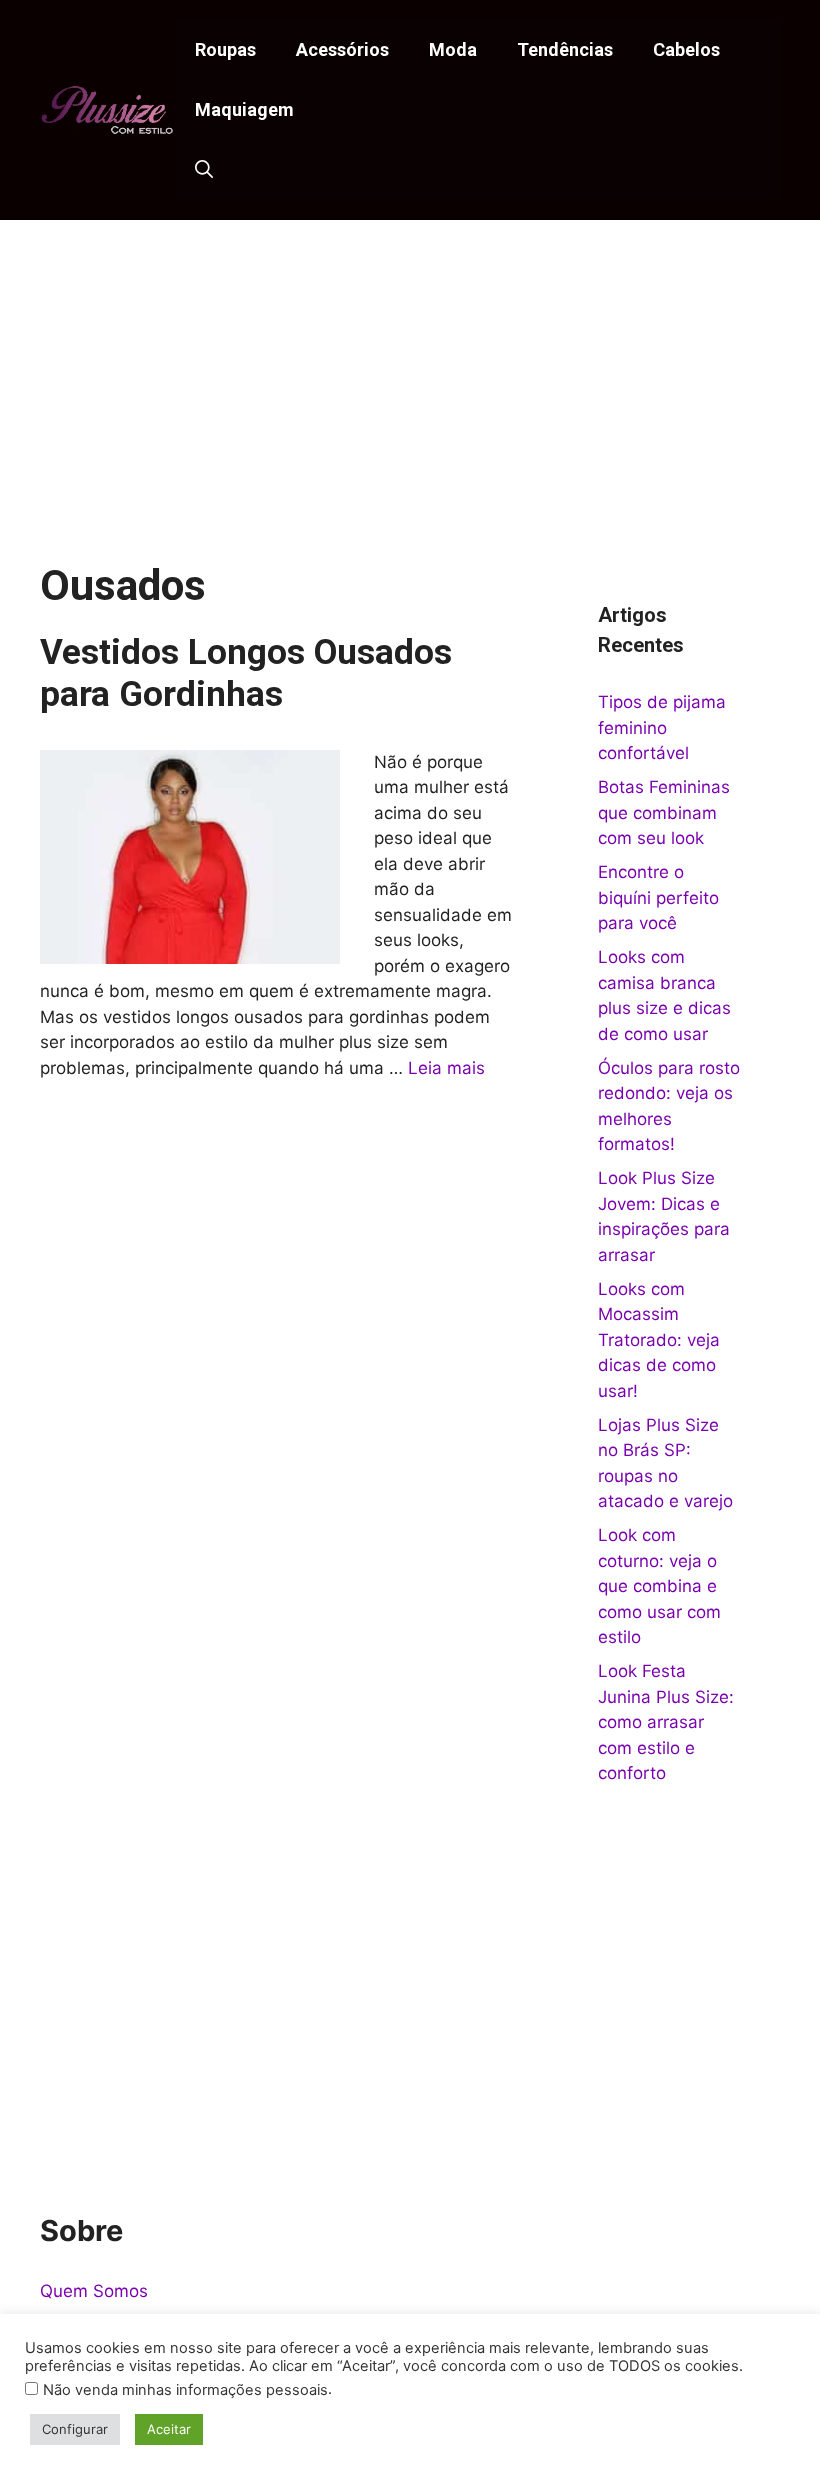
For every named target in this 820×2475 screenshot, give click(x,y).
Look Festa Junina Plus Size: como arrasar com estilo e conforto (666, 1722)
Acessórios (342, 49)
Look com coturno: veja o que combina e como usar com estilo (659, 1586)
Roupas (225, 49)
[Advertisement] (410, 370)
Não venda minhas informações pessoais (185, 2390)
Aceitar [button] (169, 2429)
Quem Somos (94, 2291)
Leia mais (446, 1068)
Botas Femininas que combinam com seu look (664, 812)
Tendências (565, 49)
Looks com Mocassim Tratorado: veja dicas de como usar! (659, 1340)
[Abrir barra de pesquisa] (204, 170)
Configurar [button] (75, 2429)
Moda (453, 49)
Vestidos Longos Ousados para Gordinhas (246, 673)
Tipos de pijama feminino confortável (662, 727)
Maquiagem (244, 109)
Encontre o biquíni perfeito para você (658, 897)
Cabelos (686, 49)
